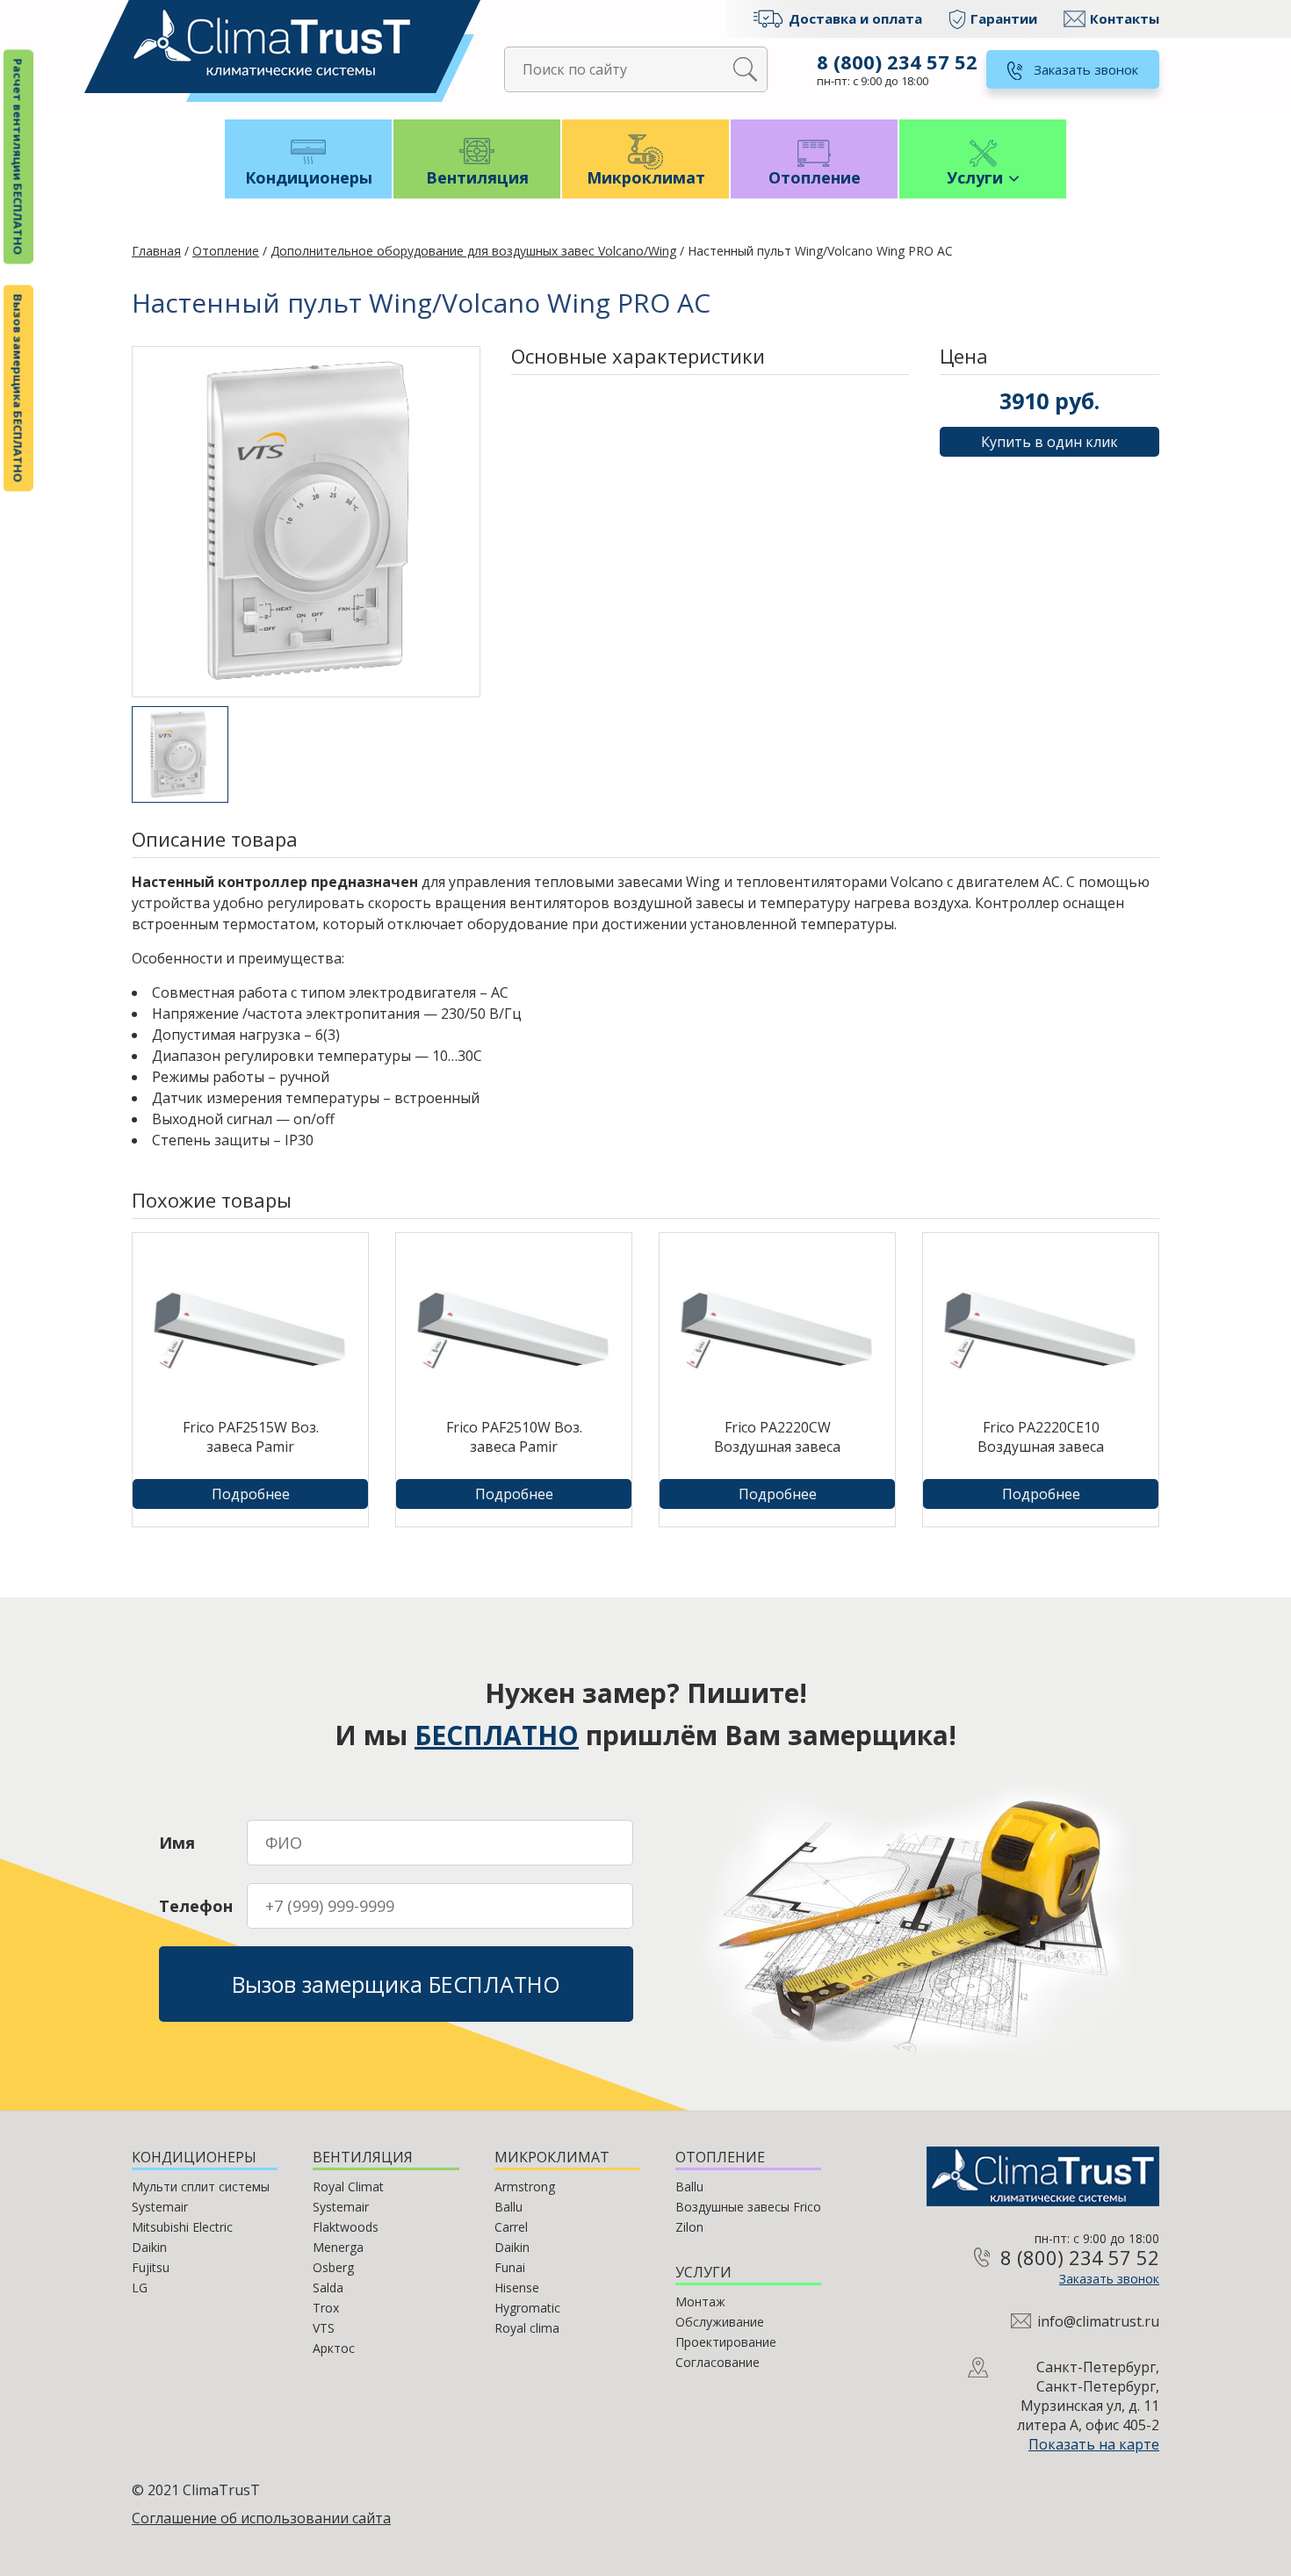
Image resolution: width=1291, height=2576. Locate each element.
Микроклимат (646, 177)
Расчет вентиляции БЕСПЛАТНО (18, 157)
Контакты (1125, 18)
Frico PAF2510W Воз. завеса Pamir (514, 1437)
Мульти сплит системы (201, 2186)
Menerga (338, 2247)
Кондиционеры (309, 177)
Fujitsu (151, 2267)
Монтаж (700, 2302)
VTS (324, 2328)
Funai (510, 2267)
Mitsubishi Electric (182, 2227)
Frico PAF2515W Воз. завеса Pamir (251, 1437)
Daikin (149, 2247)
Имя (177, 1843)
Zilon (689, 2227)
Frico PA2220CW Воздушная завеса (777, 1437)
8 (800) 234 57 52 (897, 61)
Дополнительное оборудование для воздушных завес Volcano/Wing (473, 251)
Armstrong (525, 2186)
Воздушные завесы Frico (748, 2207)
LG (140, 2287)
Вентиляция (477, 177)
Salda (328, 2287)
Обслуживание (720, 2322)
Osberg (333, 2267)
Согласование (718, 2362)
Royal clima (527, 2328)
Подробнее (251, 1494)
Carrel (511, 2227)
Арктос (334, 2348)
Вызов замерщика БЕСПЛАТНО (18, 389)
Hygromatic (527, 2308)
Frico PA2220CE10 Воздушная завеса (1041, 1437)
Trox (326, 2308)
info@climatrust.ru (1098, 2321)
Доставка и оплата (855, 18)
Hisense (517, 2287)
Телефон (196, 1906)
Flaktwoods (346, 2227)
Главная (156, 251)
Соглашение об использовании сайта (261, 2518)
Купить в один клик (1049, 442)
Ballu (508, 2207)
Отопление (815, 177)
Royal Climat (348, 2186)
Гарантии (1004, 18)
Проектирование (726, 2342)
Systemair (160, 2207)
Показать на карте (1094, 2444)
